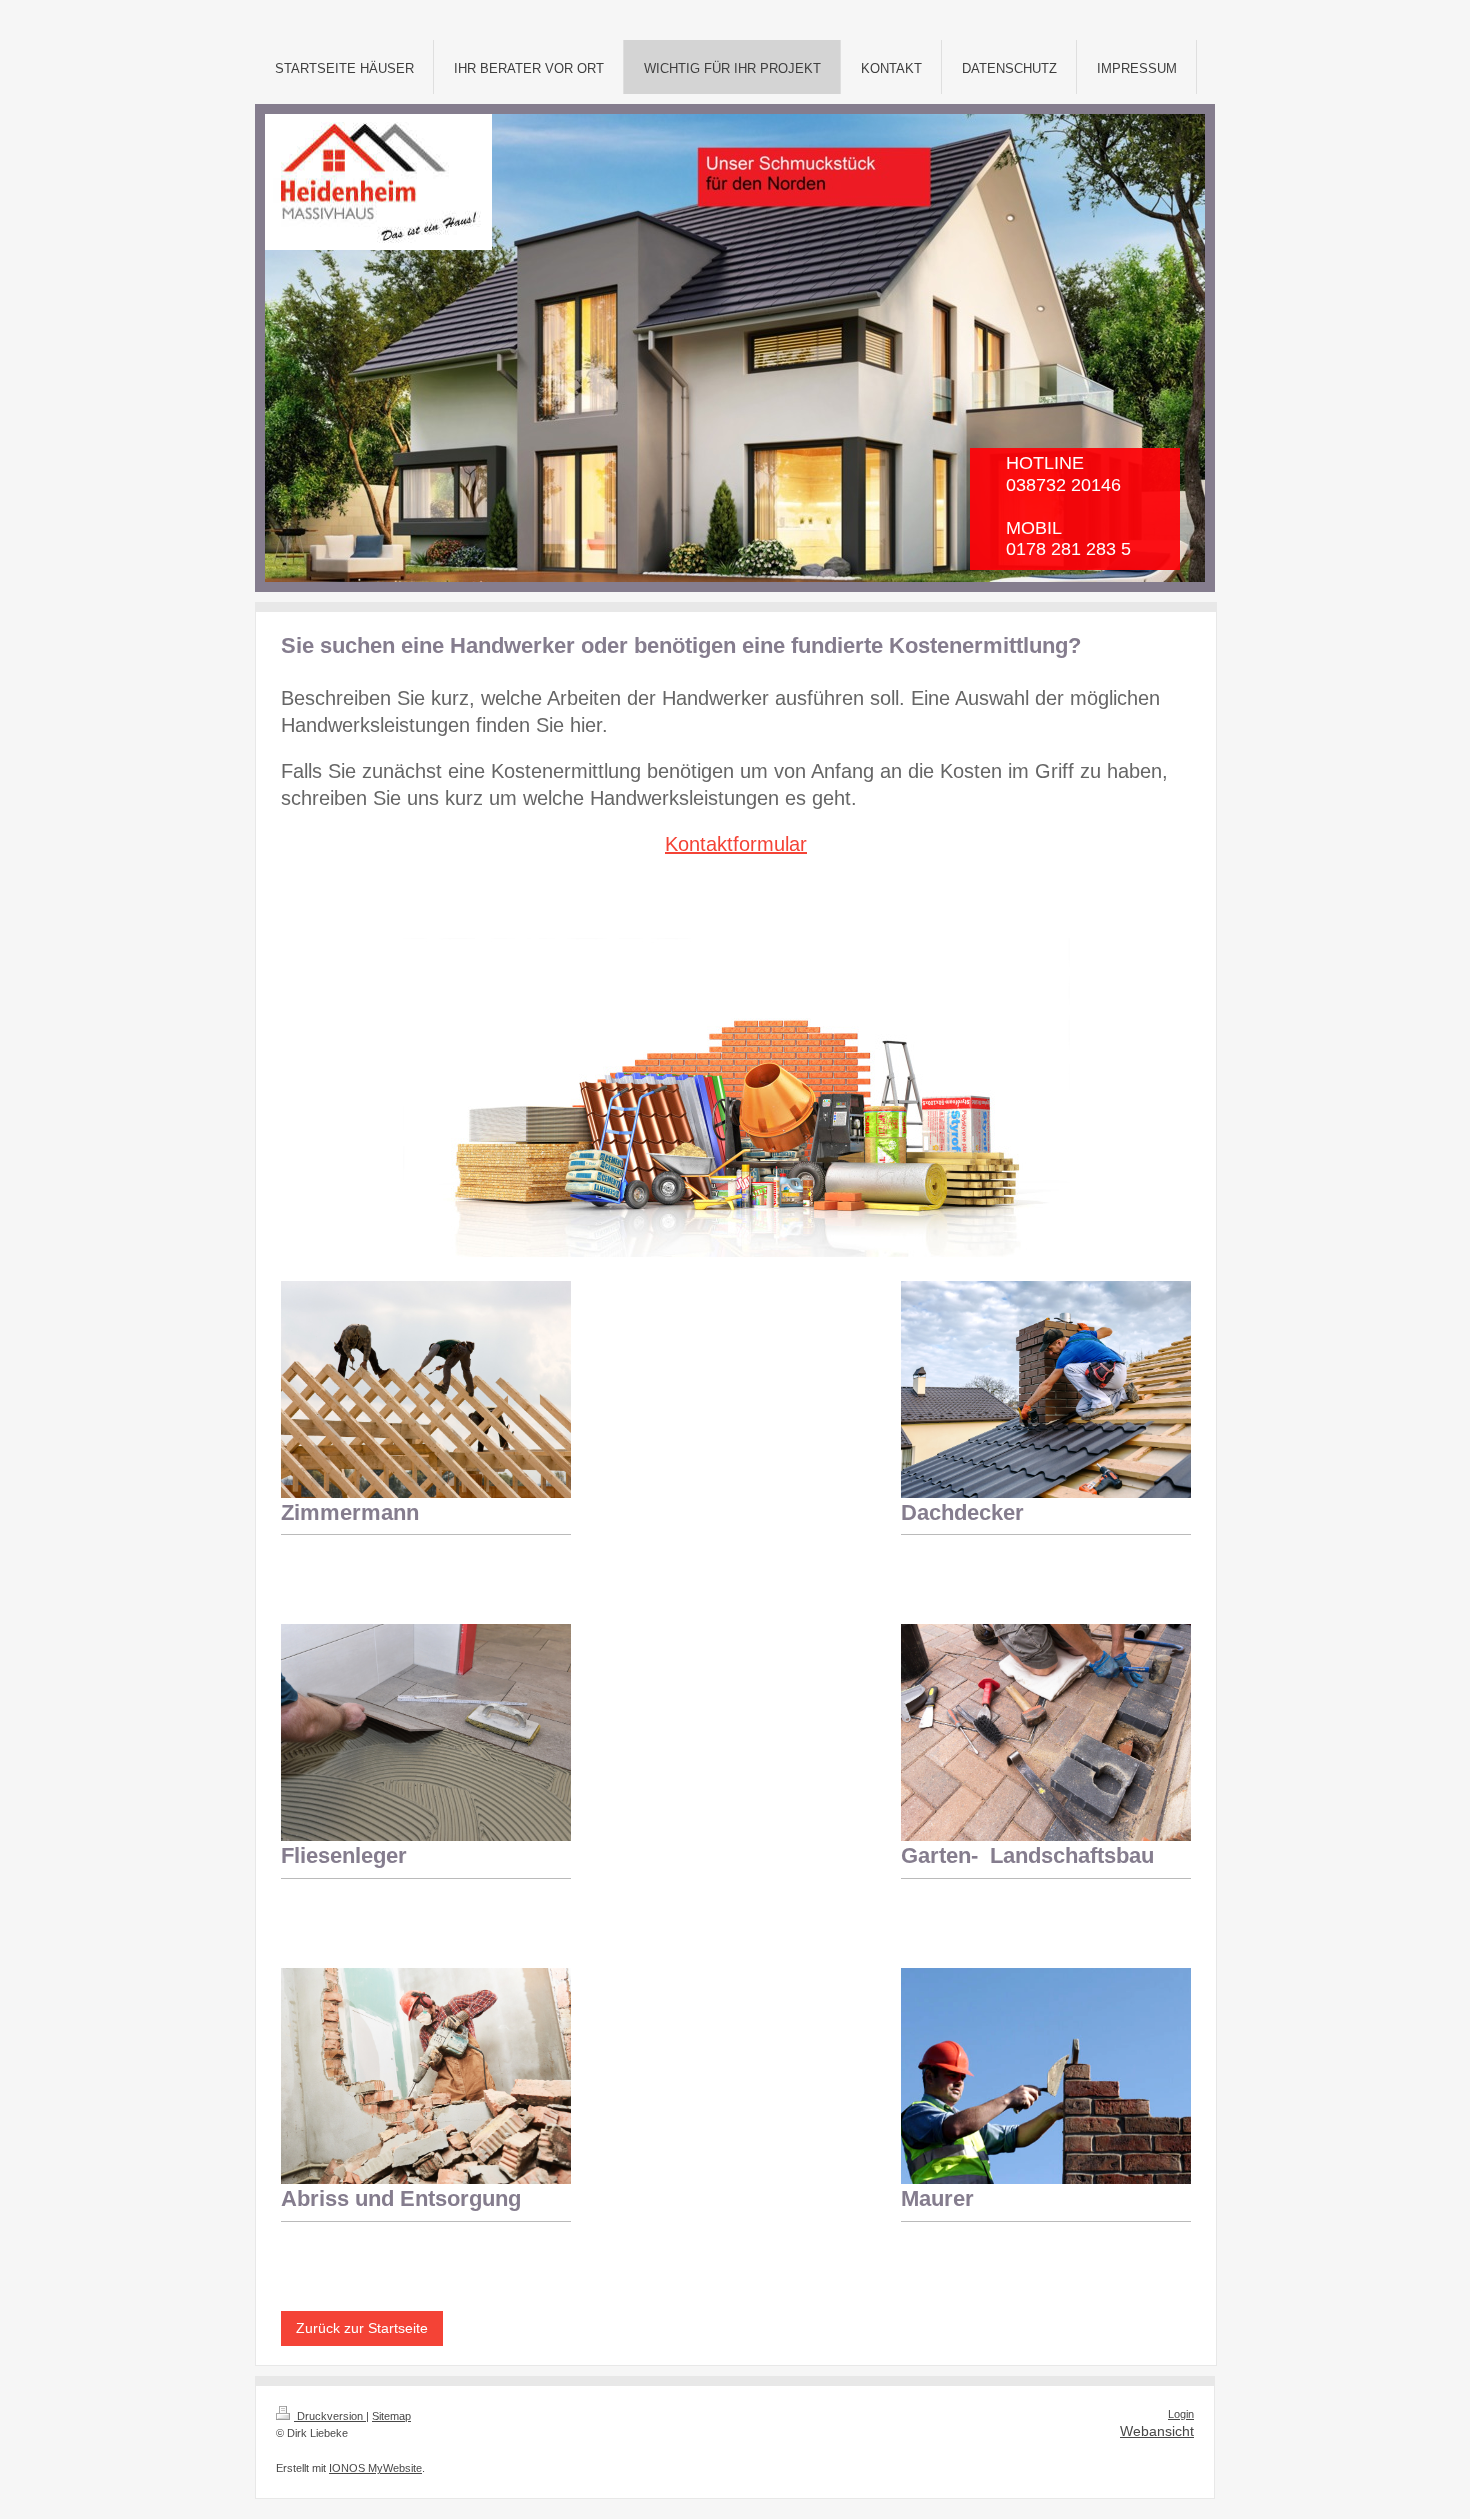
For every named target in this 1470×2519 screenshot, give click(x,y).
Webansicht (1157, 2431)
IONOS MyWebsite (375, 2468)
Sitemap (391, 2416)
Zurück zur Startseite (362, 2328)
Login (1181, 2414)
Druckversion (330, 2416)
